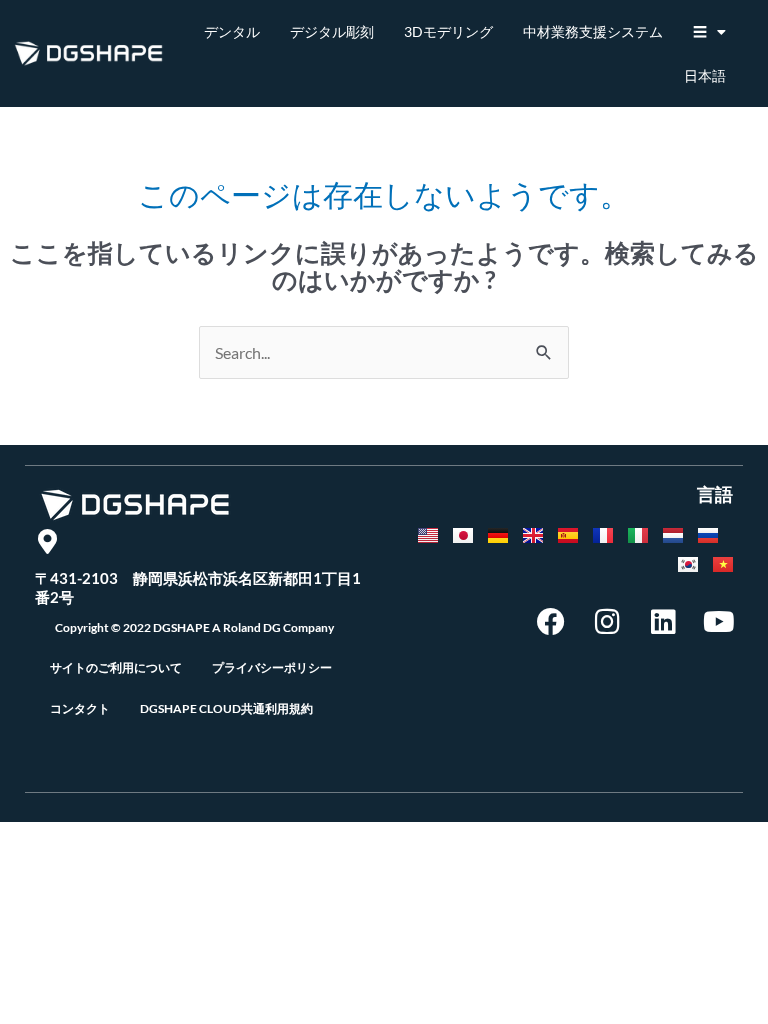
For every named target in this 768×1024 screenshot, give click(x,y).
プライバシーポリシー (272, 667)
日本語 (705, 75)
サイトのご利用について (116, 667)
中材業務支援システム (593, 31)
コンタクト (80, 708)
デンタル (232, 31)
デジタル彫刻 (332, 31)
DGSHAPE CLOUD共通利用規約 (226, 708)
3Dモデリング (448, 31)
